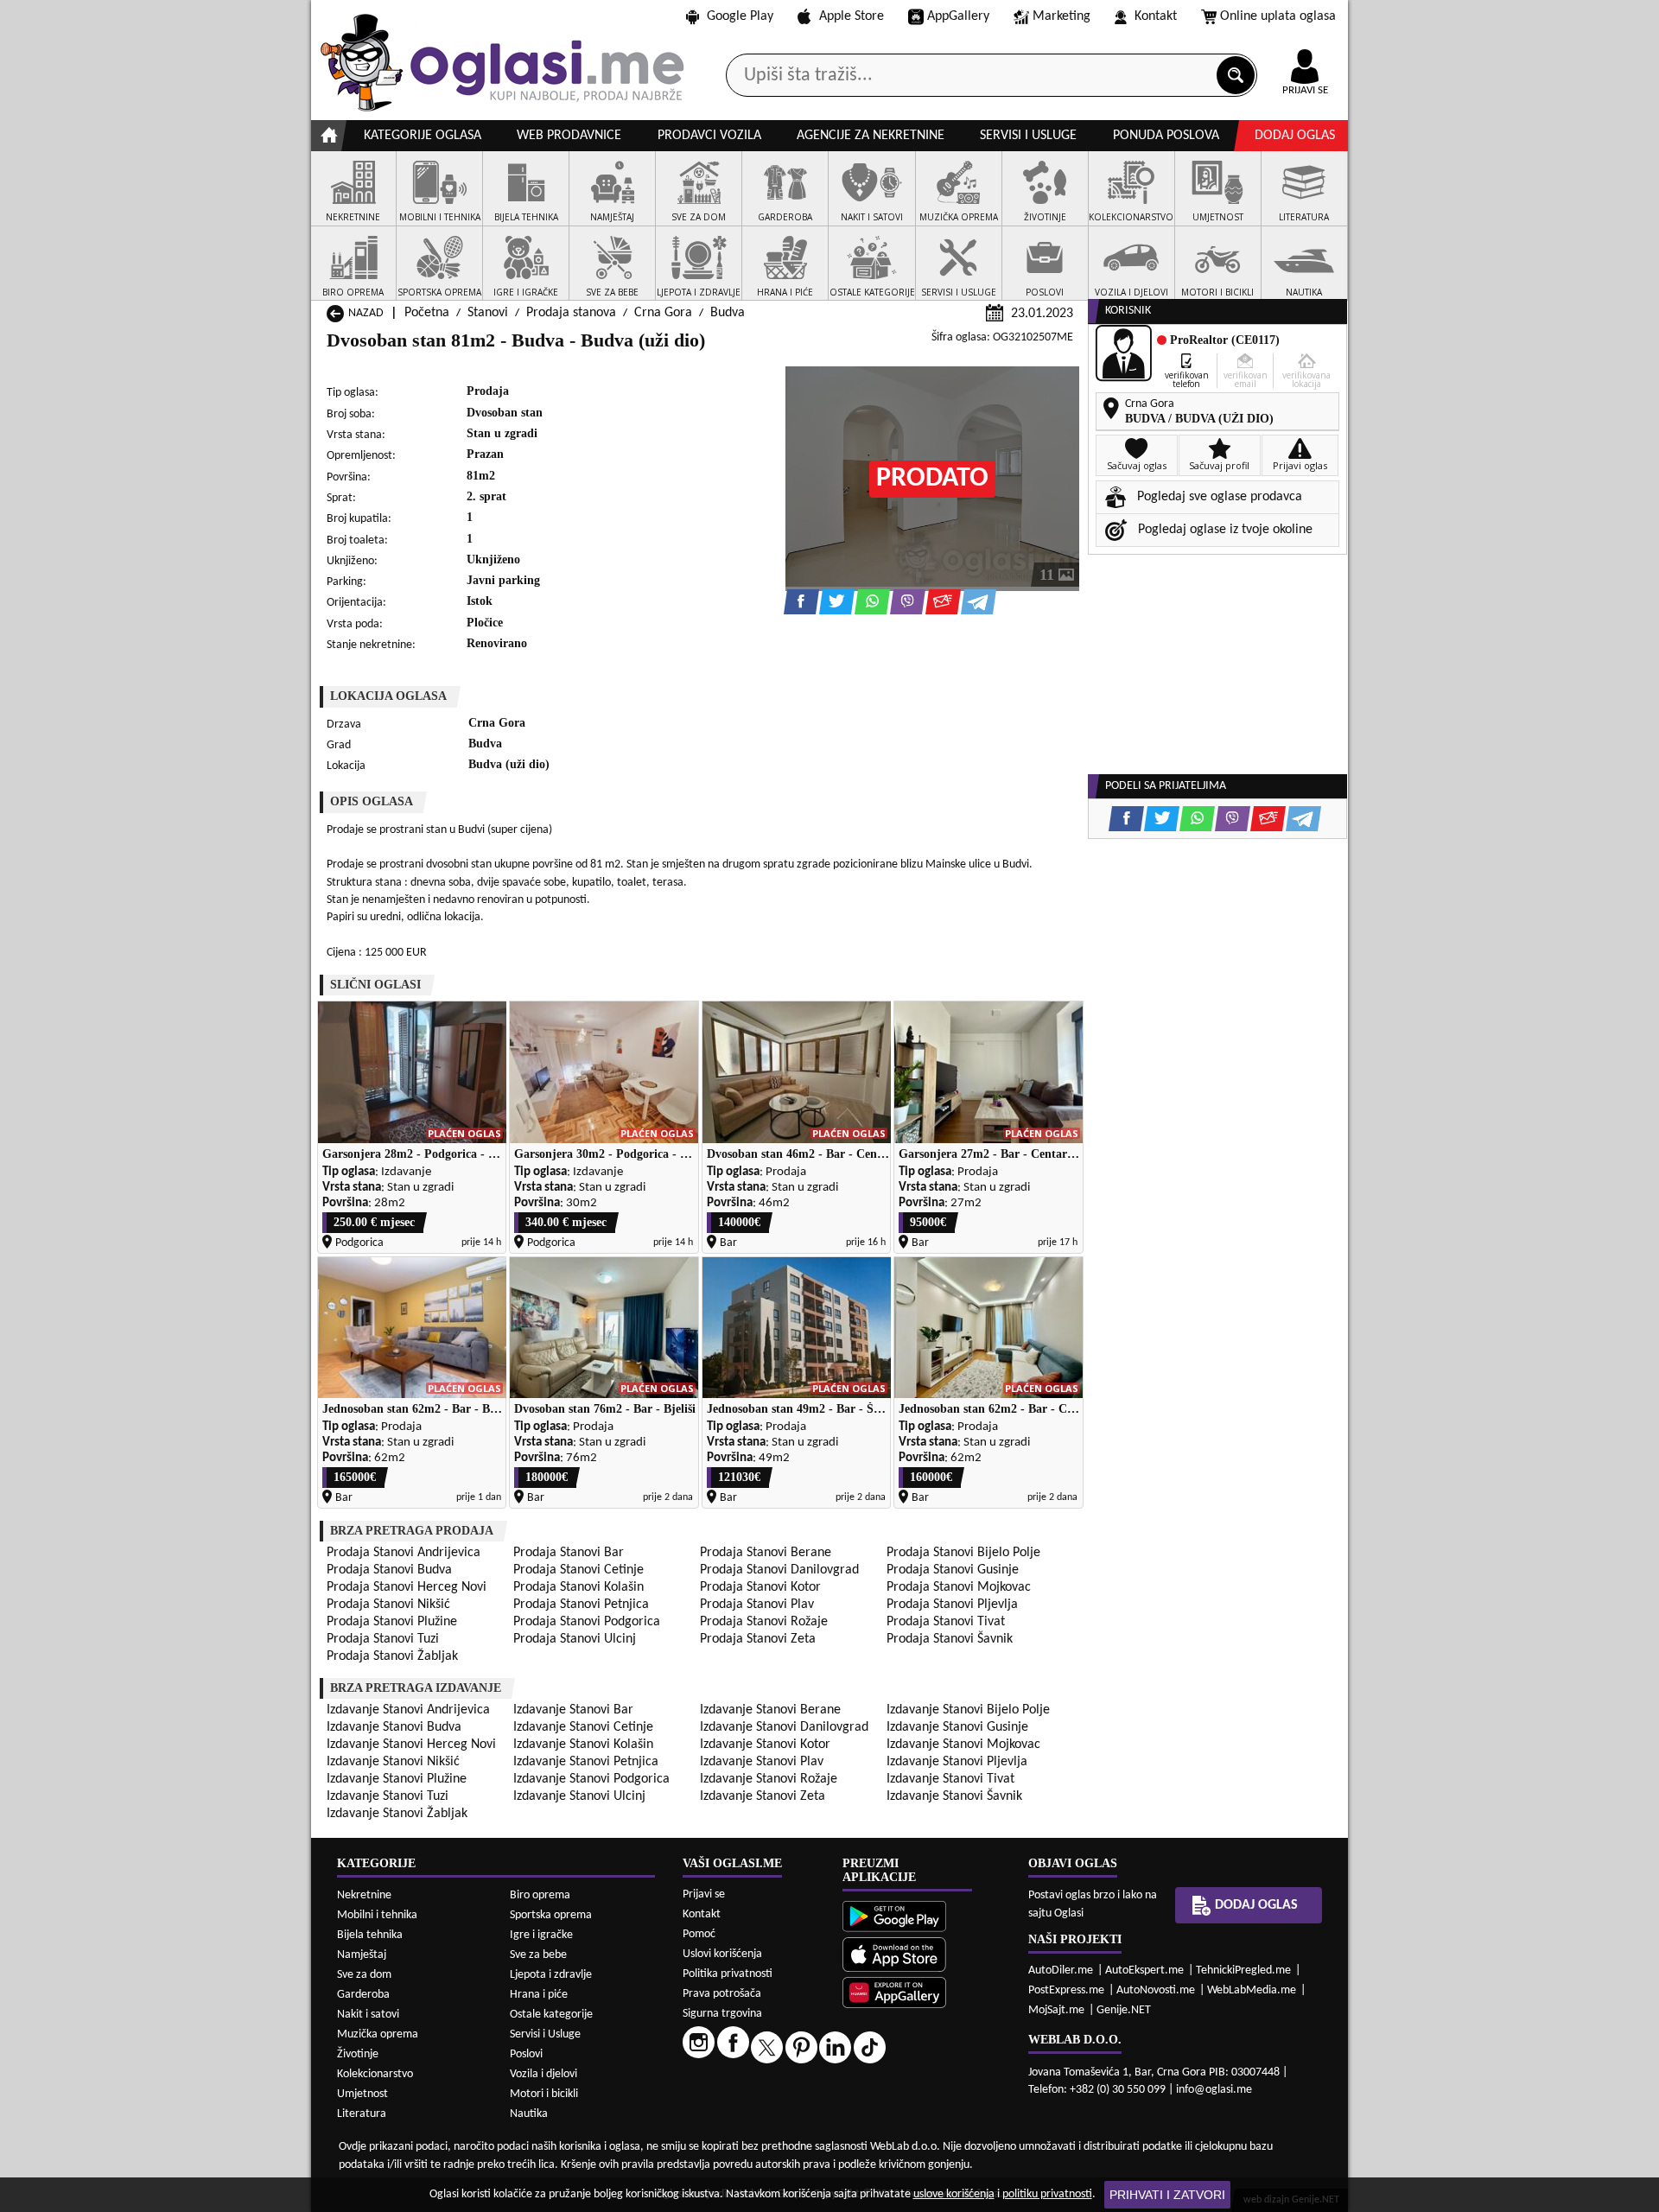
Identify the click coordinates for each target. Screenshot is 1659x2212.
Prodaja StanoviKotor (760, 1587)
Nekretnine (364, 1895)
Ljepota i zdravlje (551, 1975)
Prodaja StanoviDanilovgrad (779, 1570)
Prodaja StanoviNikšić (388, 1605)
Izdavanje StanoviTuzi (388, 1796)
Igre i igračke (541, 1935)
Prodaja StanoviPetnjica (581, 1605)
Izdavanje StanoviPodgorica (591, 1779)
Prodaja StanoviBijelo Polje (963, 1553)
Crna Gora (663, 313)
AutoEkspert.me (1144, 1970)
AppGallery (958, 16)
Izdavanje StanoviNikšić (393, 1762)
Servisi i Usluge (545, 2034)
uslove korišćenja (954, 2194)
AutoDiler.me (1061, 1970)
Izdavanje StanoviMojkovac (963, 1745)
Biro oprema (540, 1895)
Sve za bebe (538, 1955)
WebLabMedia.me (1252, 1990)
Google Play (740, 16)
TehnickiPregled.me (1243, 1970)
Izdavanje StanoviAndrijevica (408, 1710)
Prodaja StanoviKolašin (578, 1587)
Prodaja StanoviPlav (757, 1605)
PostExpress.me (1066, 1990)
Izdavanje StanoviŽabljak (397, 1814)
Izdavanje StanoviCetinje (583, 1727)
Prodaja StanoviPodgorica (587, 1622)
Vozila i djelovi (543, 2074)
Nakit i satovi (368, 2015)
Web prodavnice (569, 136)
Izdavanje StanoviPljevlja (957, 1762)
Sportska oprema (551, 1915)
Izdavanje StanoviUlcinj (579, 1796)
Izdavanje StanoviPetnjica (586, 1762)
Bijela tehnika (370, 1935)
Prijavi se (704, 1894)
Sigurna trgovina (722, 2014)
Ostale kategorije (551, 2015)
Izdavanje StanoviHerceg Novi (411, 1745)
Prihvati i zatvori (1167, 2195)
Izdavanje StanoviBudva (394, 1727)
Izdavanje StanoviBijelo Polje (968, 1710)
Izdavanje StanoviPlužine (397, 1779)
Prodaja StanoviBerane (766, 1553)
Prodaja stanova (571, 313)
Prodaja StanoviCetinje (578, 1570)
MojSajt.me (1056, 2010)
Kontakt (1156, 16)
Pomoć (699, 1934)
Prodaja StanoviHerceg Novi (407, 1587)
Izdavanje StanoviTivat (950, 1779)
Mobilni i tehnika (377, 1915)
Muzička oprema (378, 2034)
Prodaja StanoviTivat (946, 1622)
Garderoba (363, 1995)
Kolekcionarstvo (375, 2074)
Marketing (1062, 16)
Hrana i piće (539, 1995)
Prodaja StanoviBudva (389, 1570)
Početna (427, 313)
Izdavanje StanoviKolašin (583, 1745)
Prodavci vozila (709, 136)
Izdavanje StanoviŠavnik (954, 1796)
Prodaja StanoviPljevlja (952, 1605)
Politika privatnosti (728, 1974)
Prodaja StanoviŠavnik (950, 1639)
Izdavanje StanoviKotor (765, 1745)
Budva (728, 313)
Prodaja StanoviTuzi (383, 1639)
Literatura (362, 2114)
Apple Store (852, 16)
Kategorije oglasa (423, 136)
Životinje (358, 2054)
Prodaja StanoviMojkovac (959, 1587)
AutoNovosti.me (1156, 1990)
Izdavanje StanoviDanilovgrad (784, 1727)
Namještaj (362, 1955)
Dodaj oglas (1295, 136)
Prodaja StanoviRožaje (764, 1622)
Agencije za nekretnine (871, 136)
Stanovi (488, 313)
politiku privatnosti (1047, 2194)
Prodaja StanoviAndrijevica (404, 1553)
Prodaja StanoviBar (569, 1553)
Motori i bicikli (544, 2094)
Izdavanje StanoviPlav (762, 1762)
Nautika (529, 2114)
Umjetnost (362, 2094)
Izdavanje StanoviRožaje (769, 1779)
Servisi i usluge (1028, 136)
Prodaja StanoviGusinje (953, 1570)
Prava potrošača (722, 1994)
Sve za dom (364, 1975)
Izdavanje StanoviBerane (770, 1710)
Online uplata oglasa (1278, 16)
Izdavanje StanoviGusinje (957, 1727)
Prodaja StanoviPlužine (392, 1622)
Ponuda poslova (1166, 136)
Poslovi (526, 2054)
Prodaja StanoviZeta (758, 1639)
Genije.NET (1124, 2010)
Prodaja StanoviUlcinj (575, 1639)
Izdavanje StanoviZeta (763, 1796)
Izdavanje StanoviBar (573, 1710)
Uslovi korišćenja (722, 1954)
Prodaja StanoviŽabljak (392, 1656)
